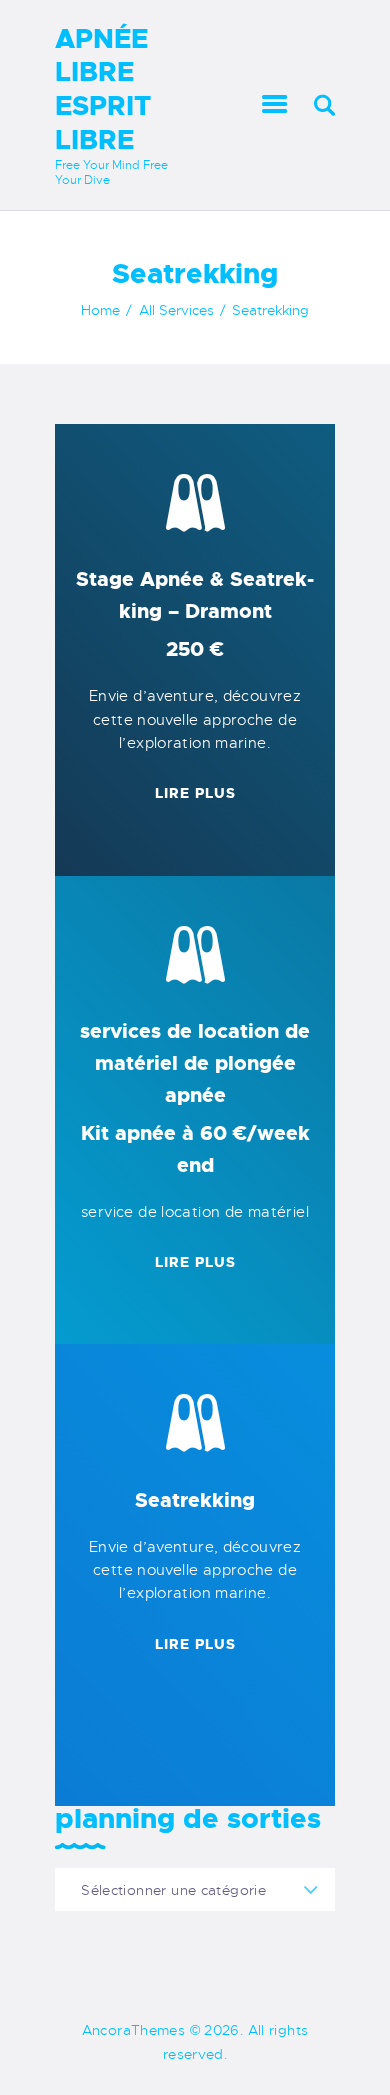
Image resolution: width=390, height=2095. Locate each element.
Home (100, 310)
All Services (176, 310)
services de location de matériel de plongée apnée (195, 1098)
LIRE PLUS (195, 793)
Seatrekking (195, 1500)
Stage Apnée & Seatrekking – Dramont (195, 614)
